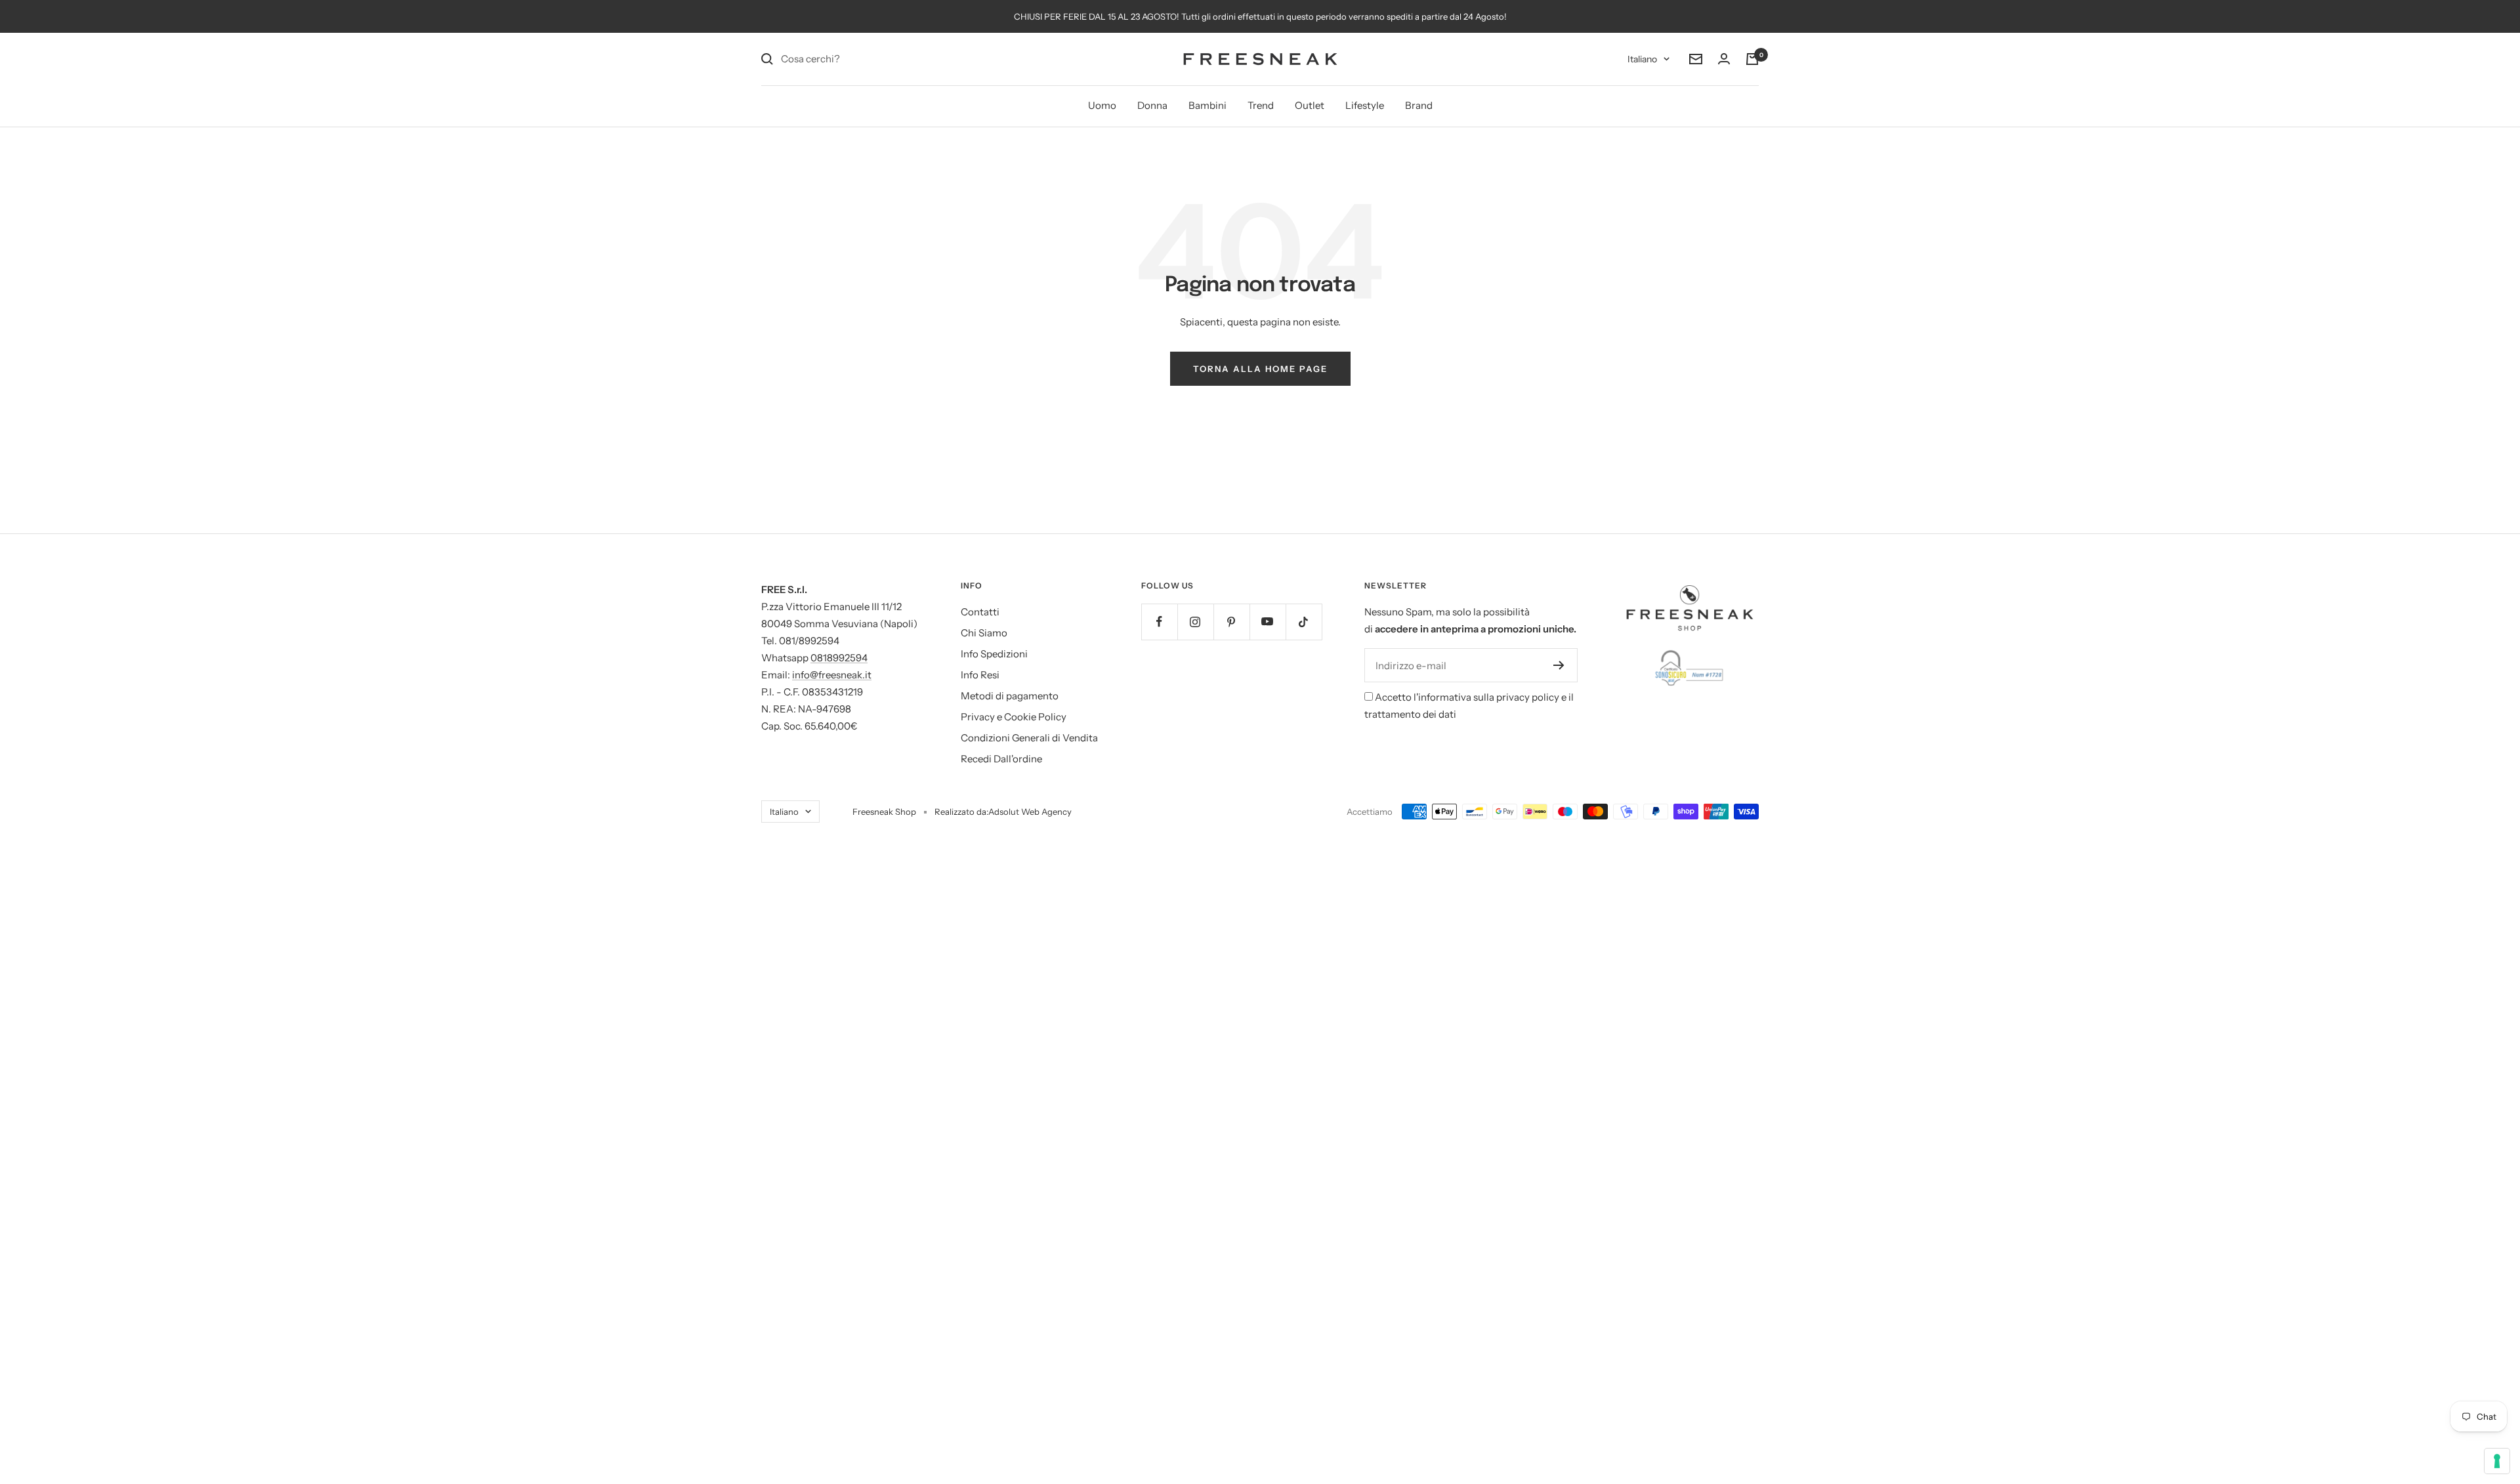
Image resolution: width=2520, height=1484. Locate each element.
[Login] (1724, 59)
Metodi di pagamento (1010, 696)
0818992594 (839, 658)
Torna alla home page (1260, 369)
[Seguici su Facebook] (1159, 622)
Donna (1152, 105)
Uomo (1102, 105)
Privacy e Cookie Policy (1014, 717)
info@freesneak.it (832, 675)
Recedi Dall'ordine (1001, 759)
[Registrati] (1559, 665)
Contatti (980, 612)
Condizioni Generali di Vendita (1029, 738)
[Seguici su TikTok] (1304, 622)
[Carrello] (1752, 59)
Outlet (1310, 105)
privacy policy (1528, 697)
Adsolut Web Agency (1030, 812)
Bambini (1207, 105)
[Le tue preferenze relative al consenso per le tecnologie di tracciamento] (2497, 1461)
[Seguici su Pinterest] (1231, 622)
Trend (1261, 105)
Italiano (1642, 59)
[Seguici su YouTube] (1268, 622)
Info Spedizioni (994, 654)
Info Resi (980, 675)
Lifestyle (1365, 105)
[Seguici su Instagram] (1195, 622)
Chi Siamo (984, 633)
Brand (1419, 105)
